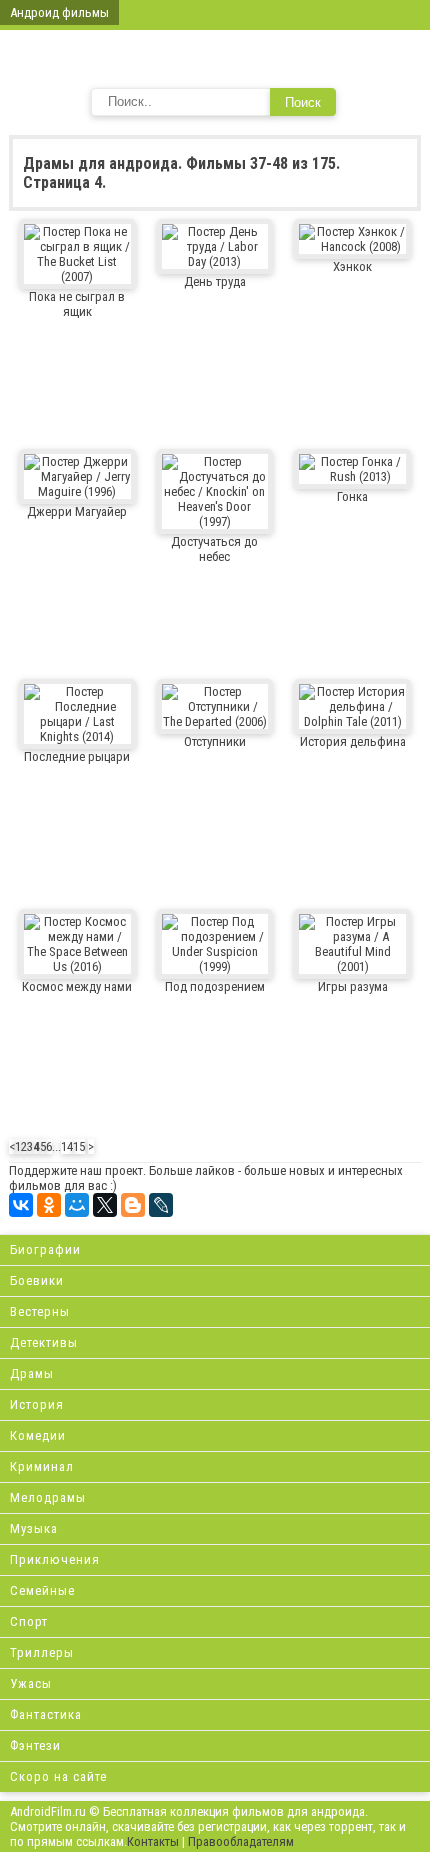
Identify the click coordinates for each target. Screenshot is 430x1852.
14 (67, 1146)
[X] (105, 1205)
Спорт (29, 1621)
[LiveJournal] (161, 1205)
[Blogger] (133, 1205)
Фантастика (46, 1714)
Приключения (55, 1559)
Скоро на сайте (58, 1776)
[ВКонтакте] (21, 1205)
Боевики (37, 1280)
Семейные (42, 1590)
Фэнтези (35, 1745)
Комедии (38, 1435)
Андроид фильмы (59, 12)
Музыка (34, 1528)
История (37, 1404)
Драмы (32, 1373)
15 (79, 1146)
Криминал (42, 1466)
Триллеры (42, 1652)
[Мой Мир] (77, 1205)
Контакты (153, 1841)
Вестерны (40, 1311)
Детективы (44, 1342)
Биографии (45, 1249)
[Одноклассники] (49, 1205)
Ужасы (31, 1683)
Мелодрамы (48, 1497)
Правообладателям (241, 1841)
